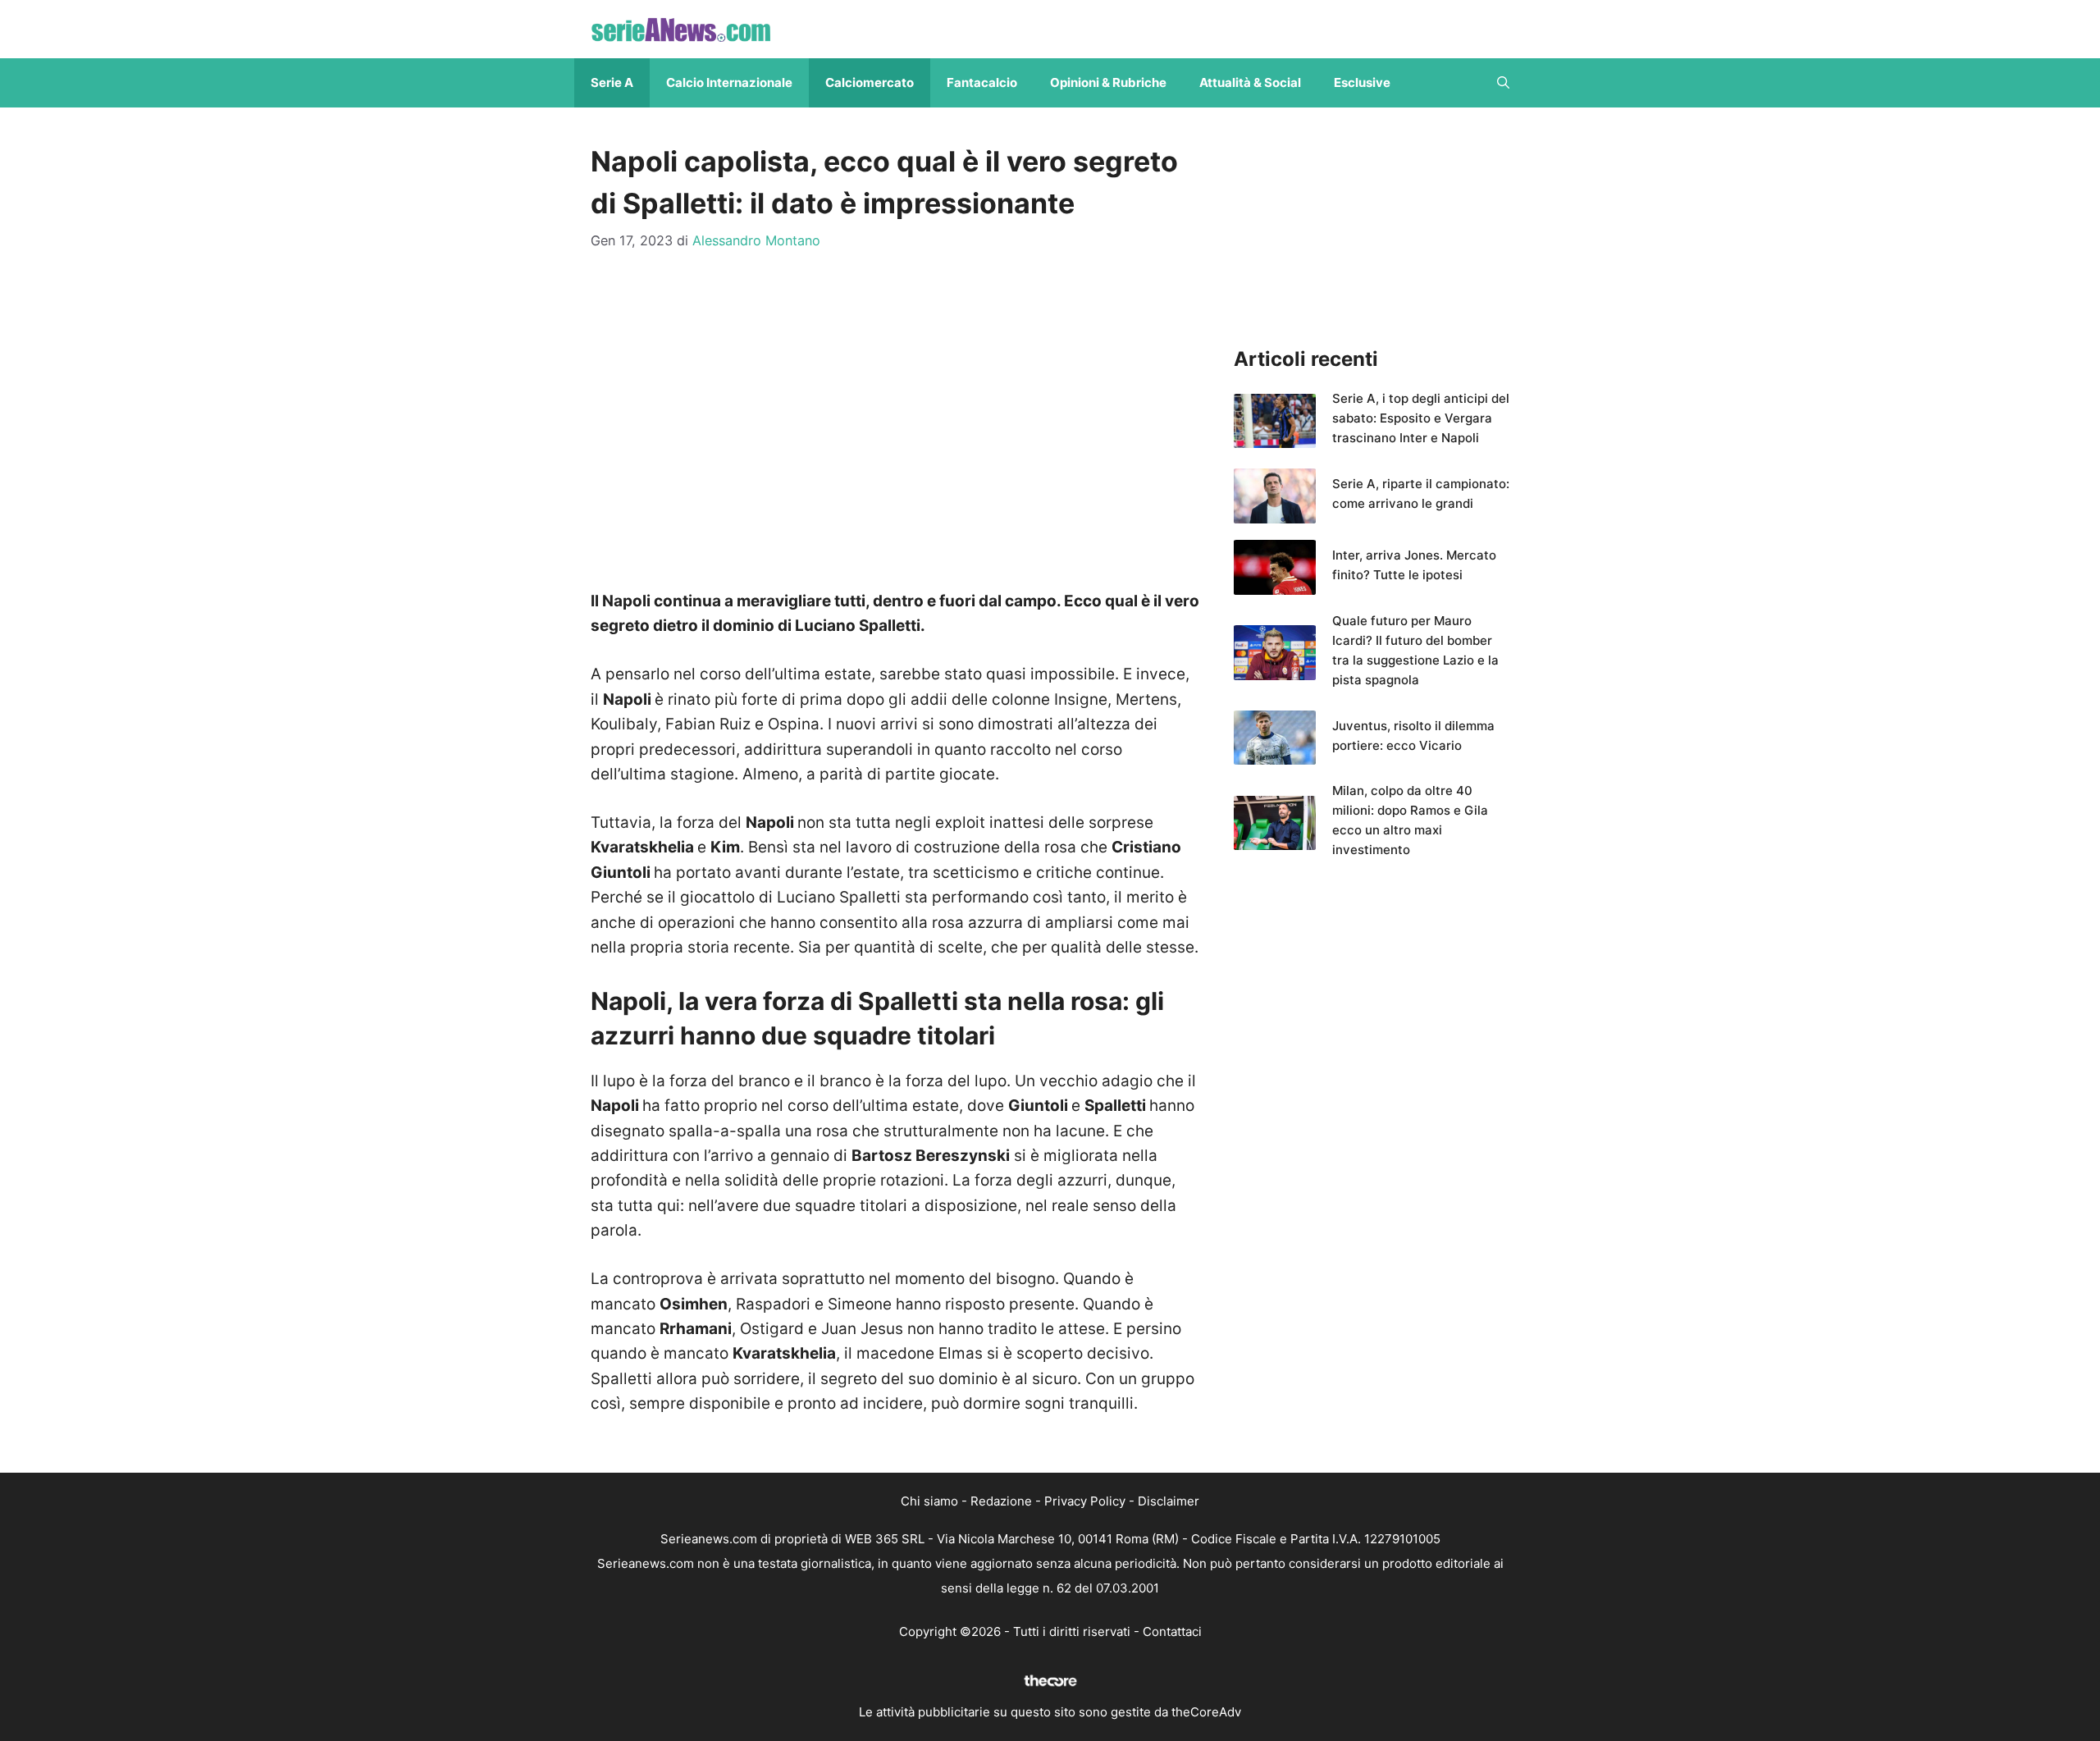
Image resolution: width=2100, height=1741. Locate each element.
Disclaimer (1169, 1501)
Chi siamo (929, 1501)
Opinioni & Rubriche (1108, 82)
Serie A (612, 82)
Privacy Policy (1085, 1501)
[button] (1503, 83)
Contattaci (1172, 1631)
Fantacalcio (982, 82)
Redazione (1001, 1501)
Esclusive (1362, 82)
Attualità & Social (1250, 82)
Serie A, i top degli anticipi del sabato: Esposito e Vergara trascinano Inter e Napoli (1421, 418)
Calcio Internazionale (729, 82)
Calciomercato (870, 82)
